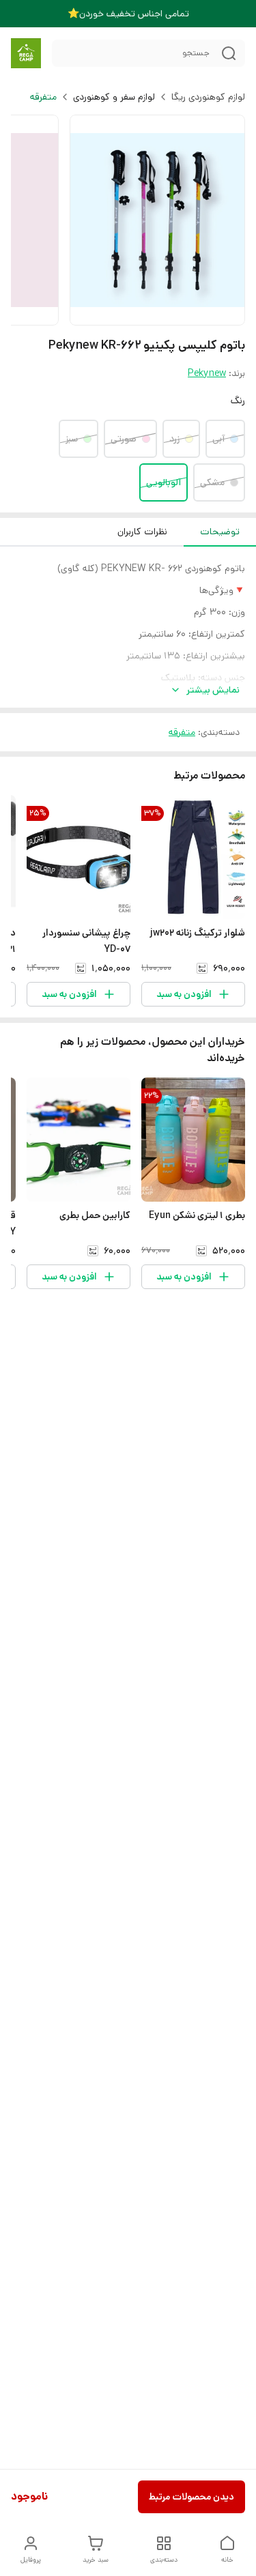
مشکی (212, 482)
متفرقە (43, 97)
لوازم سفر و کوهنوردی (114, 97)
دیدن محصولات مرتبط (191, 2497)
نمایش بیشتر (213, 690)
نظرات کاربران (142, 532)
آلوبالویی (163, 482)
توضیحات (220, 532)
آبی (218, 439)
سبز (72, 439)
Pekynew (207, 373)
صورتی (124, 439)
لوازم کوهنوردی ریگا (208, 97)
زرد (174, 439)
